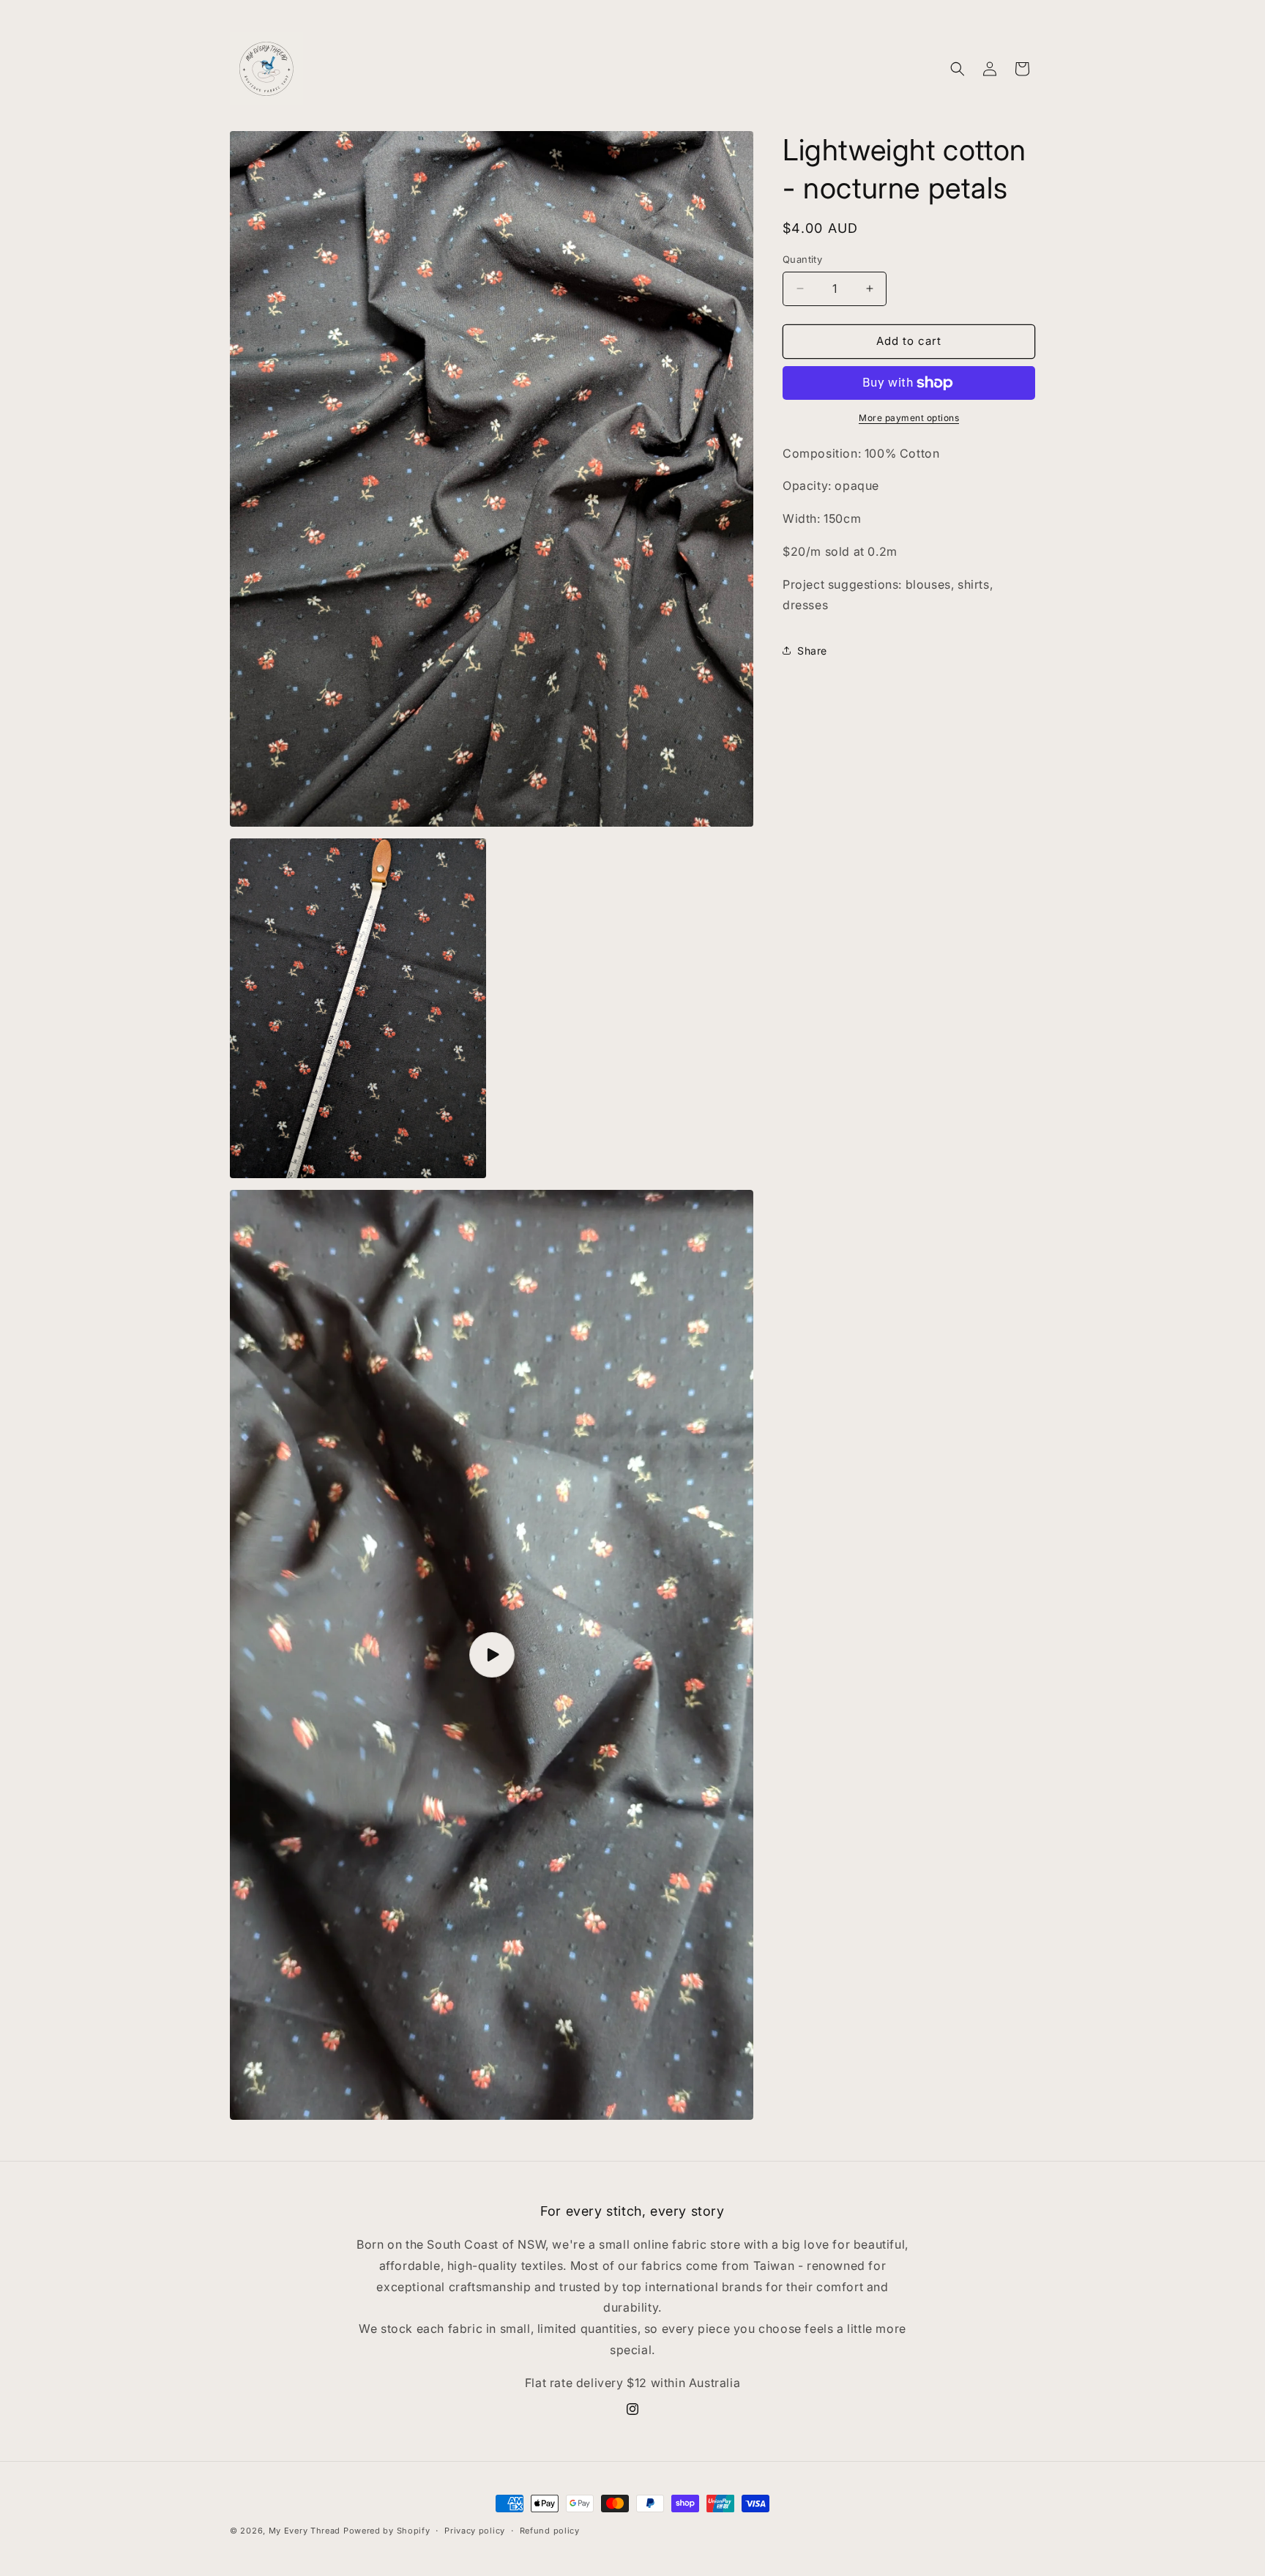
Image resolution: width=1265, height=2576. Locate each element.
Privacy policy (475, 2531)
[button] (958, 69)
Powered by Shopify (387, 2531)
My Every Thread (305, 2531)
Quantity (802, 259)
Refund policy (550, 2531)
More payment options (909, 418)
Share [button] (812, 651)
